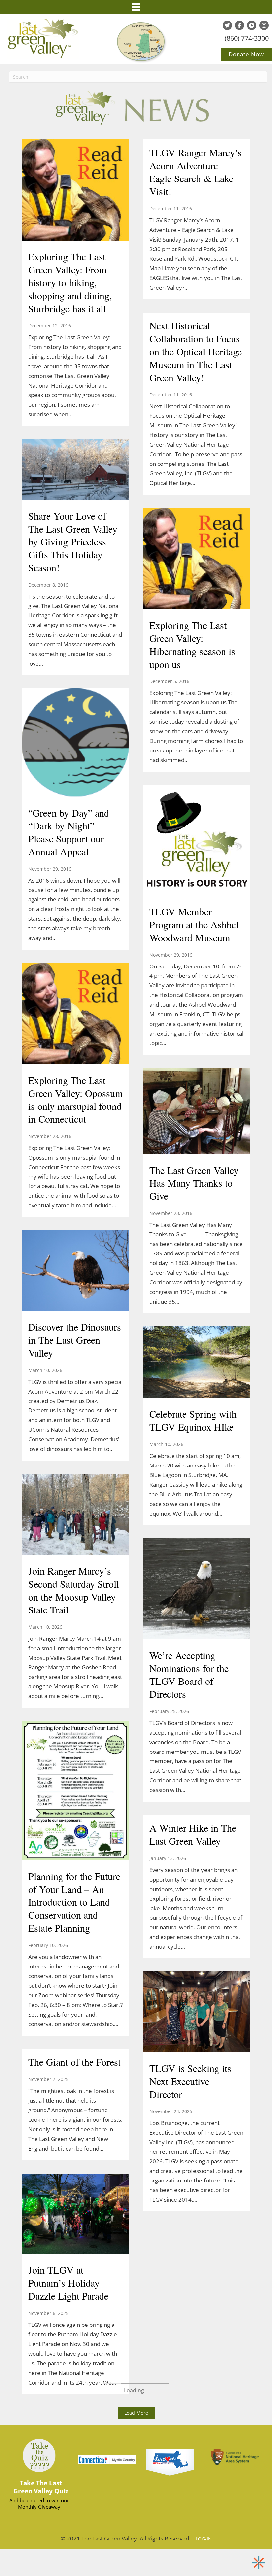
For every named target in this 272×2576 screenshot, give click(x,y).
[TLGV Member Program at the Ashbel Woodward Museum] (197, 841)
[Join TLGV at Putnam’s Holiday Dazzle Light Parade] (75, 2215)
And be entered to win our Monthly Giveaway (39, 2504)
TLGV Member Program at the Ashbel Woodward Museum (194, 924)
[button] (136, 2413)
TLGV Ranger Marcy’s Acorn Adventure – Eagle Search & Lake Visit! (196, 172)
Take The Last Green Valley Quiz (41, 2487)
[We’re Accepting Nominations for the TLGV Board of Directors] (197, 1590)
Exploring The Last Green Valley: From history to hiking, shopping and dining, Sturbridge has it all (70, 282)
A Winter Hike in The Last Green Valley (193, 1834)
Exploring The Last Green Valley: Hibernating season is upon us (192, 644)
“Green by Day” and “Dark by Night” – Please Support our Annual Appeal (69, 832)
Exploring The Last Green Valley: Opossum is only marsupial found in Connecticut (75, 1099)
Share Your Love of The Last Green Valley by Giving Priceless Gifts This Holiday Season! (73, 541)
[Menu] (136, 7)
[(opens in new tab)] (170, 2462)
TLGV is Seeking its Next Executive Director (190, 2081)
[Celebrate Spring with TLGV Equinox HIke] (197, 1363)
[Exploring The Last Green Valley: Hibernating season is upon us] (197, 559)
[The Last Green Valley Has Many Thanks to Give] (197, 1112)
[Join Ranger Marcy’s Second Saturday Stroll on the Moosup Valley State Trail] (75, 1515)
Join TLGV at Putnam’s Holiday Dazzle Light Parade (68, 2283)
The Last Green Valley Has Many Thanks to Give (194, 1183)
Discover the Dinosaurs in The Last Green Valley (75, 1340)
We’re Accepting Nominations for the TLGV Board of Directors (189, 1674)
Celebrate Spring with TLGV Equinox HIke (193, 1420)
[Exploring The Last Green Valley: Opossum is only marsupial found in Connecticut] (75, 1014)
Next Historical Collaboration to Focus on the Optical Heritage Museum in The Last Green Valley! (196, 351)
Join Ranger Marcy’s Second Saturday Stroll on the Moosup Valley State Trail (74, 1590)
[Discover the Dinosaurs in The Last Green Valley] (75, 1271)
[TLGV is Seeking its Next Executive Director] (197, 2013)
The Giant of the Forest (74, 2062)
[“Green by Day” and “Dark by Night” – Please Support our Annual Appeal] (75, 743)
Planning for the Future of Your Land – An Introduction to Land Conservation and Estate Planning (74, 1902)
